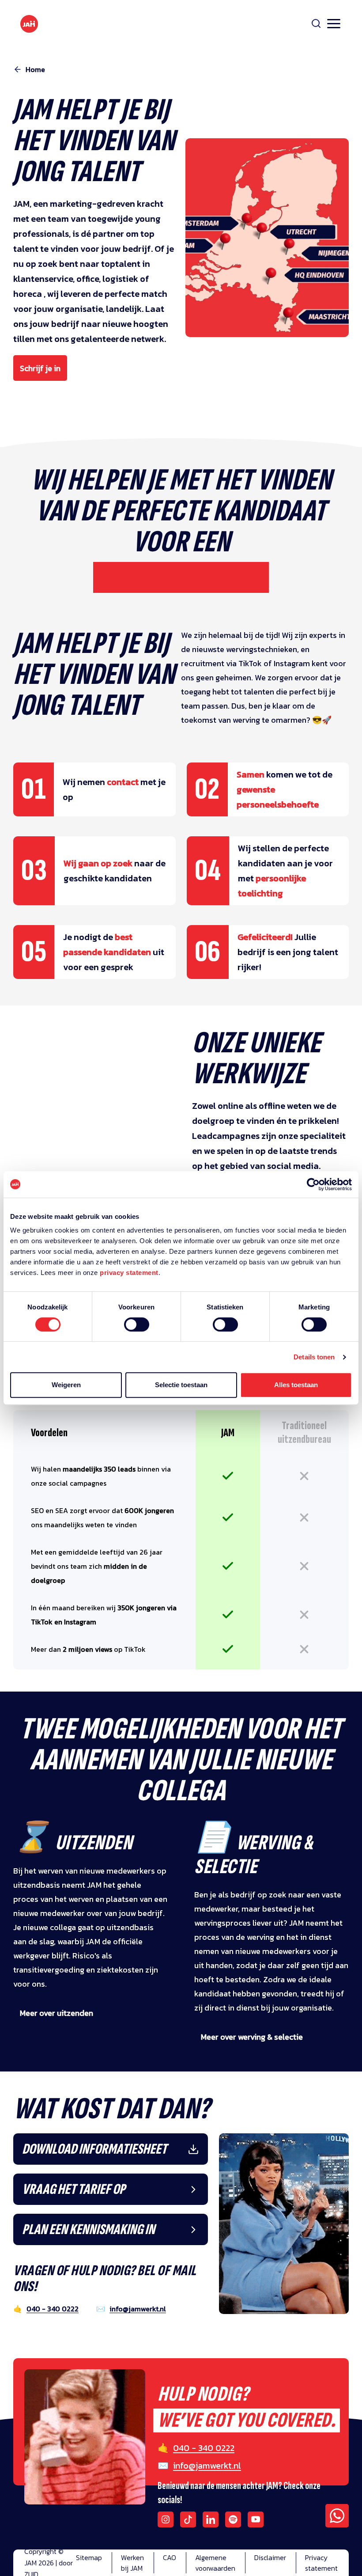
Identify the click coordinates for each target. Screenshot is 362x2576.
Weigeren (66, 1385)
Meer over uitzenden (57, 2013)
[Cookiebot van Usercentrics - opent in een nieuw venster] (313, 1184)
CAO (170, 2557)
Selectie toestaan (181, 1385)
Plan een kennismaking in (89, 2229)
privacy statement (129, 1273)
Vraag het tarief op (74, 2189)
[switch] (137, 1330)
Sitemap (89, 2557)
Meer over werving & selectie (252, 2037)
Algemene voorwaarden (215, 2563)
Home (35, 69)
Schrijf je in (40, 368)
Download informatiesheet (94, 2149)
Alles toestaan (296, 1385)
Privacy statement (321, 2563)
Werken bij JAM (132, 2563)
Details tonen (314, 1357)
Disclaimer (270, 2557)
